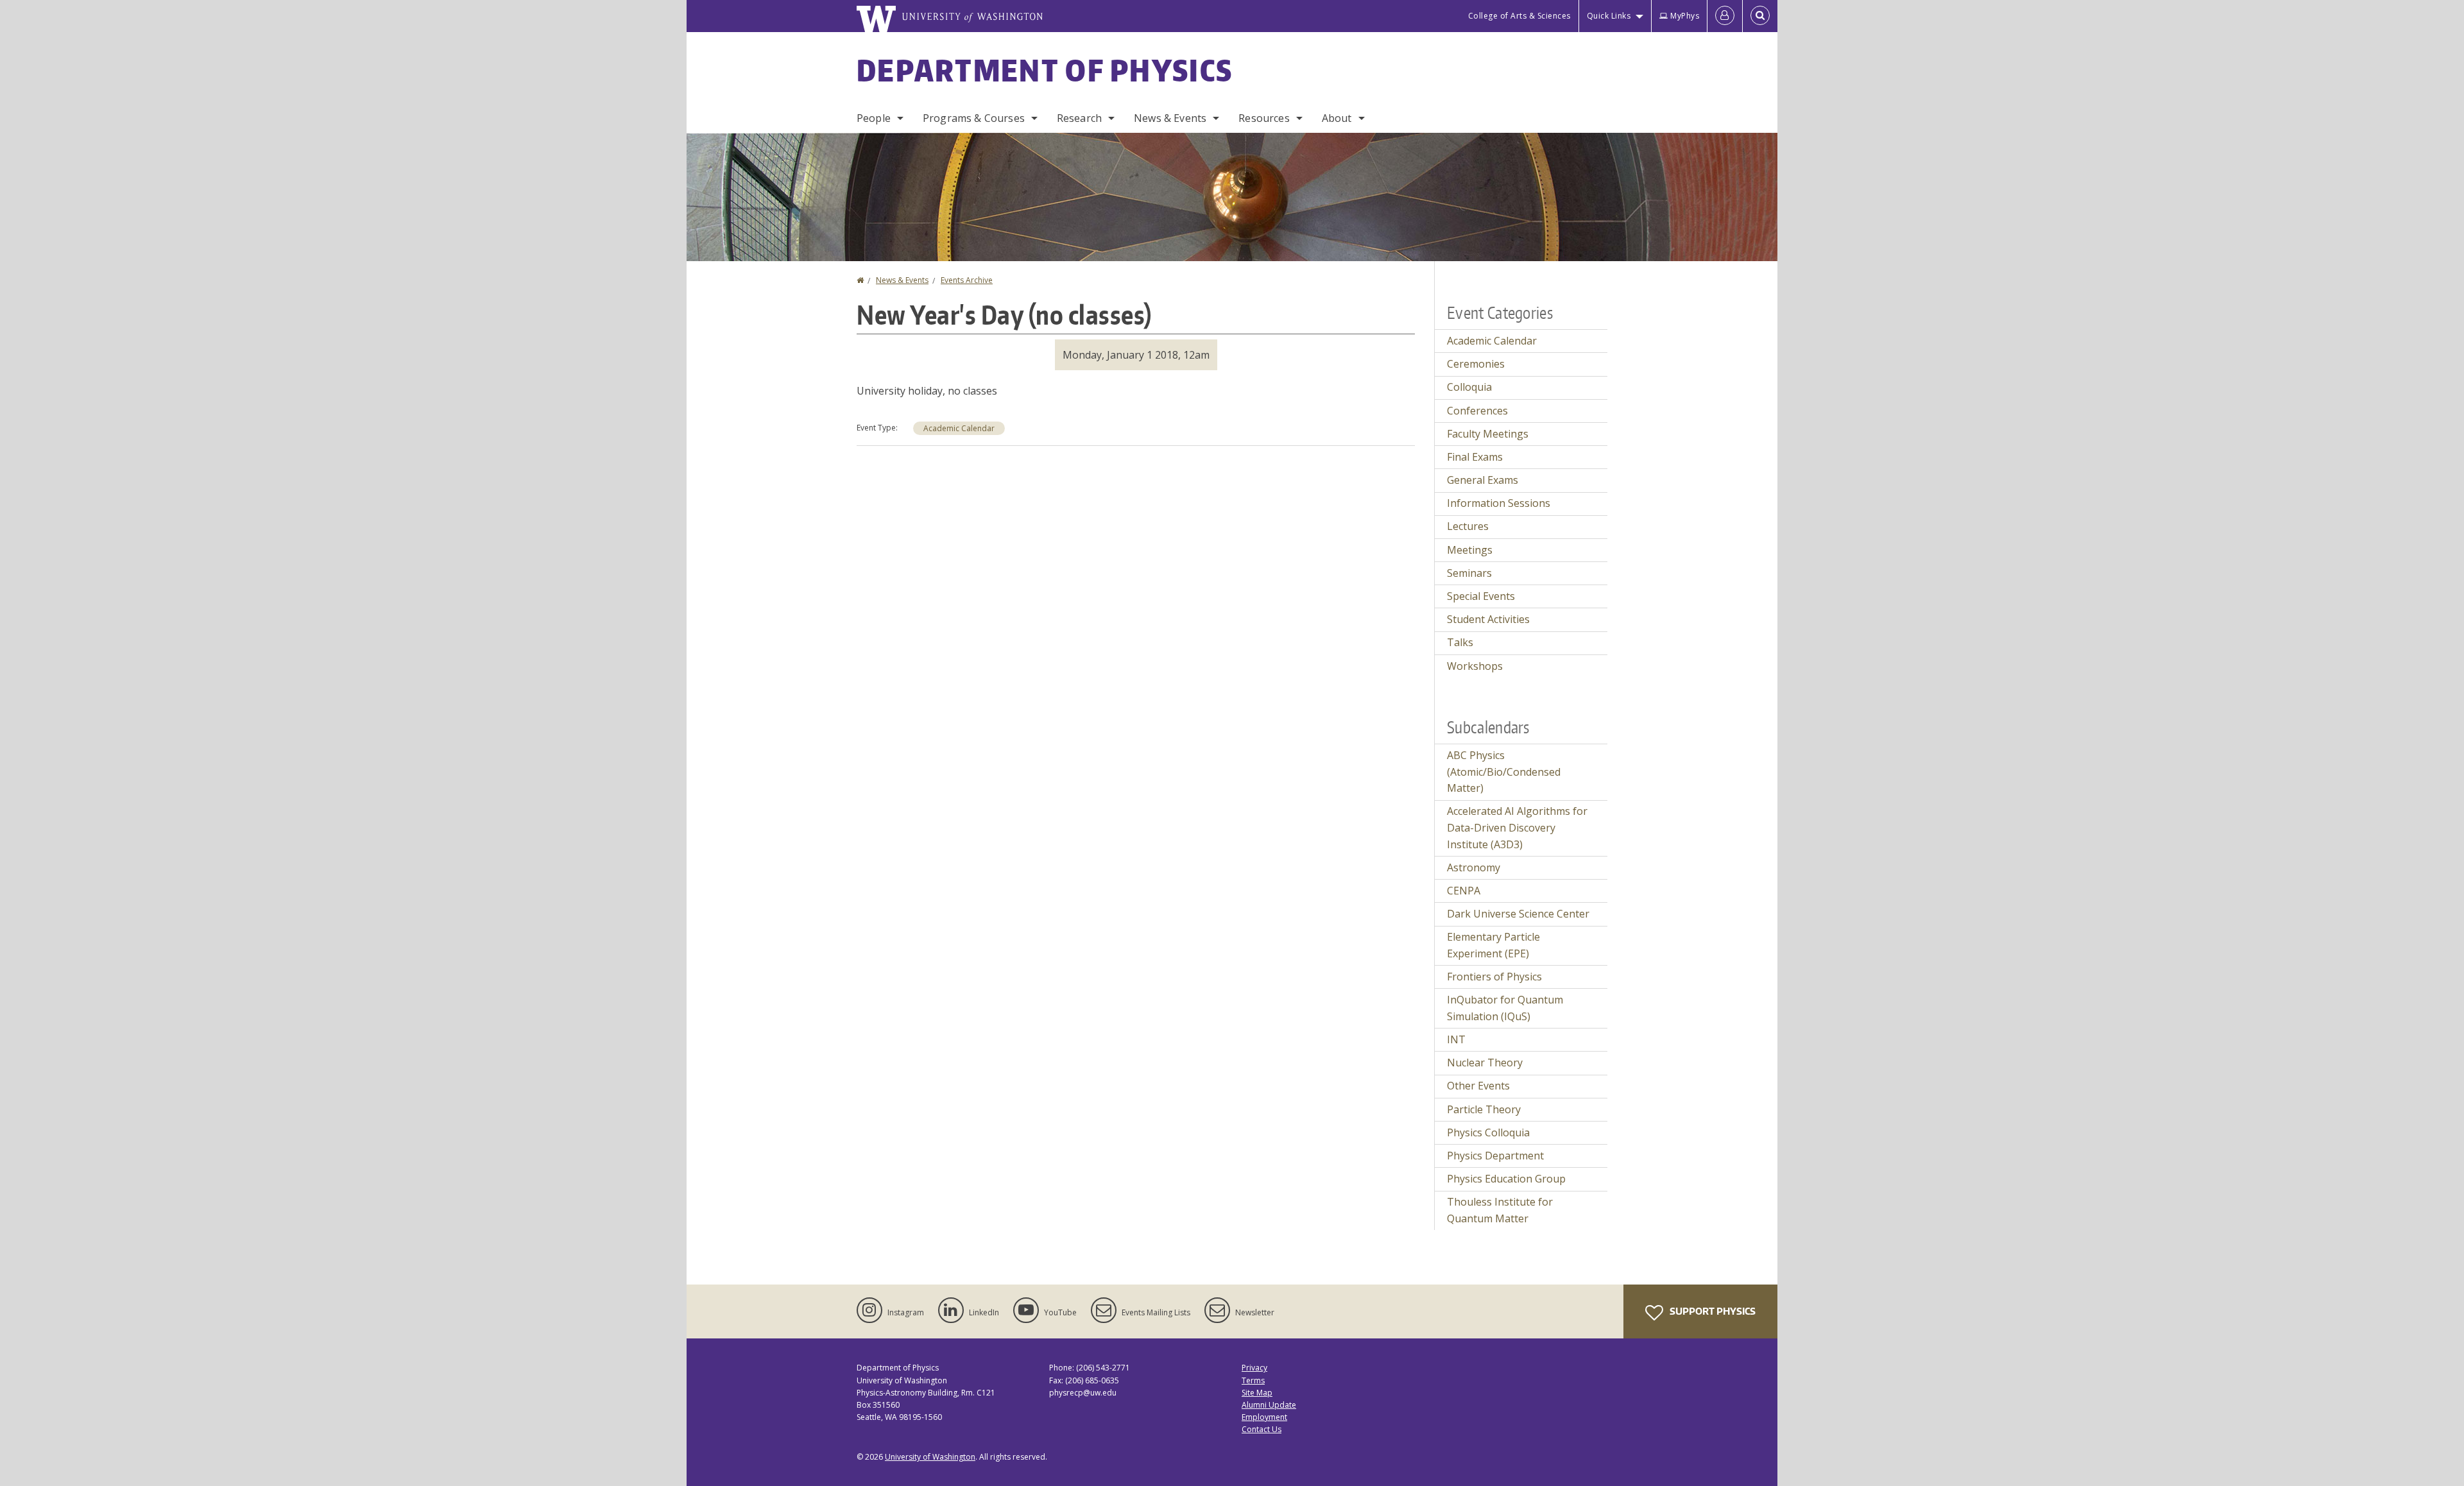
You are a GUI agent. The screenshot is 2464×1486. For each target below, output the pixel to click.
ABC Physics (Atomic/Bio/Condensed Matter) (1504, 772)
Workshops (1475, 666)
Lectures (1468, 526)
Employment (1264, 1417)
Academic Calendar (959, 428)
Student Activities (1488, 619)
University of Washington (930, 1457)
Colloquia (1469, 387)
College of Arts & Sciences (1519, 16)
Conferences (1477, 411)
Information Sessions (1499, 503)
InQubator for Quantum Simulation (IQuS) (1505, 1008)
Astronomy (1474, 867)
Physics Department (1495, 1156)
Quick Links (1609, 16)
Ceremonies (1476, 364)
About (1337, 118)
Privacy (1254, 1368)
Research (1079, 118)
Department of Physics (1045, 70)
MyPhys (1685, 16)
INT (1456, 1039)
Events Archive (967, 280)
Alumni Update (1269, 1405)
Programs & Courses (974, 118)
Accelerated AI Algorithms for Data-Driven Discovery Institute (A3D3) (1517, 827)
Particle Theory (1484, 1109)
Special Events (1481, 596)
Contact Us (1262, 1429)
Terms (1253, 1380)
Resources (1264, 118)
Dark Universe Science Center (1518, 914)
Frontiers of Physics (1494, 977)
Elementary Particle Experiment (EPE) (1493, 945)
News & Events (1170, 118)
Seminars (1469, 573)
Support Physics (1712, 1311)
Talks (1460, 642)
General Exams (1483, 480)
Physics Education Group (1506, 1179)
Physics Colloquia (1488, 1132)
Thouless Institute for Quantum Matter (1500, 1210)
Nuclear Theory (1485, 1063)
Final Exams (1475, 457)
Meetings (1470, 550)
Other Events (1478, 1086)
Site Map (1257, 1393)
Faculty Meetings (1488, 434)
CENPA (1464, 891)
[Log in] (1725, 16)
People (874, 118)
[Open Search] (1760, 16)
